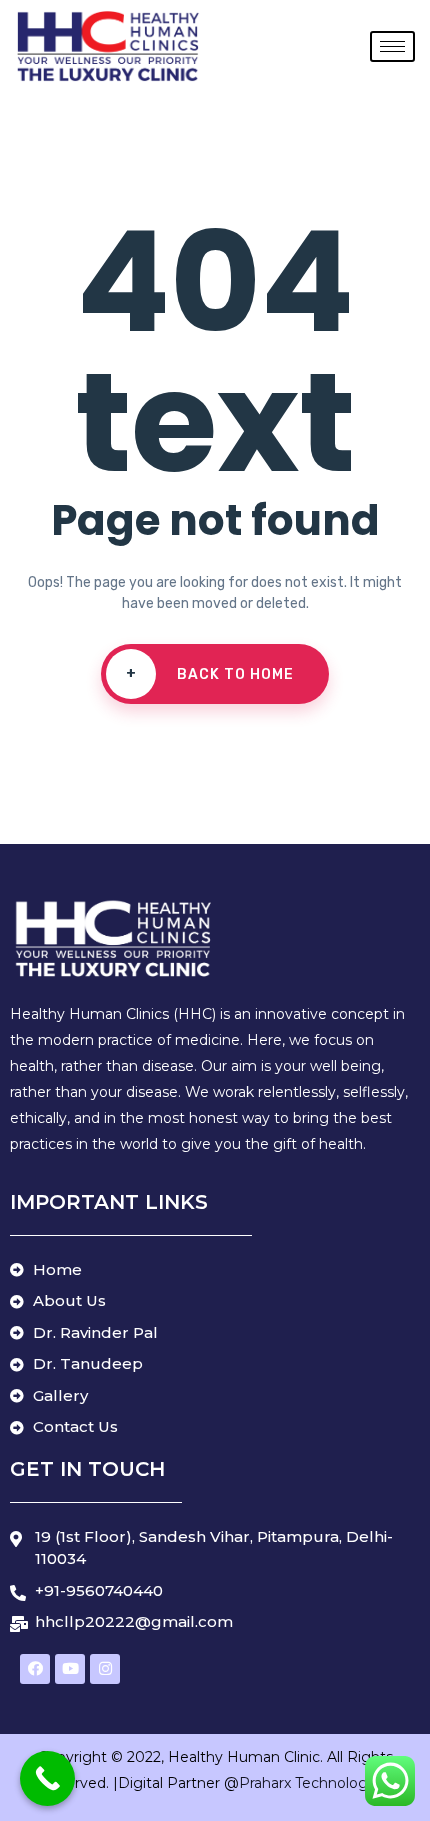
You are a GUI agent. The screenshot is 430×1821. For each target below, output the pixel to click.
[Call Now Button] (47, 1778)
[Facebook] (35, 1669)
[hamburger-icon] (392, 46)
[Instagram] (105, 1669)
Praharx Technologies (315, 1783)
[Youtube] (70, 1669)
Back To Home (210, 674)
